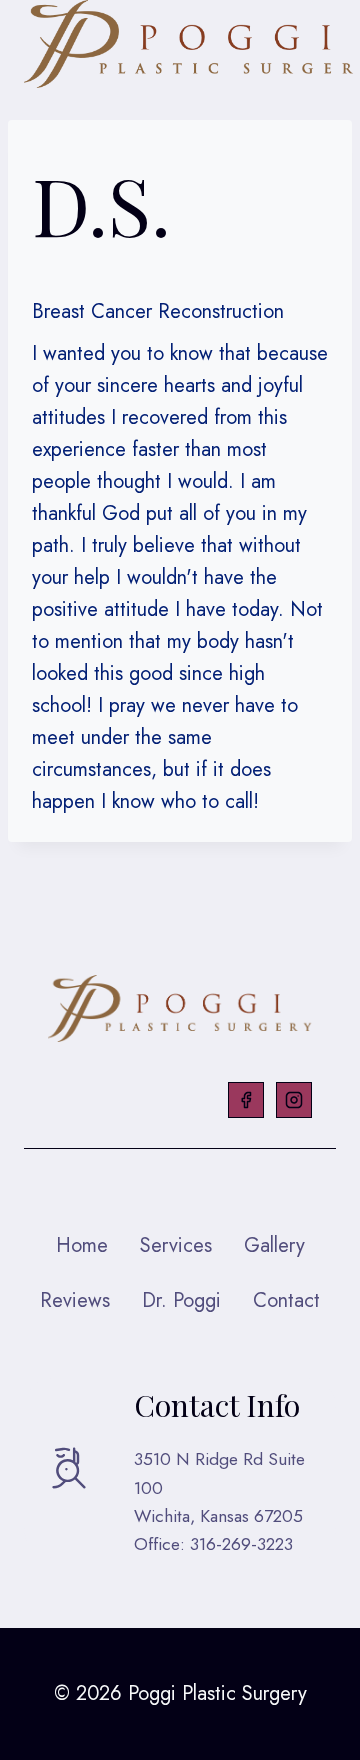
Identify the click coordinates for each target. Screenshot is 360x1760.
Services (176, 1245)
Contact (286, 1300)
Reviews (75, 1300)
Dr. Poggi (181, 1300)
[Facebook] (246, 1100)
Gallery (274, 1245)
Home (82, 1245)
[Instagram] (294, 1100)
